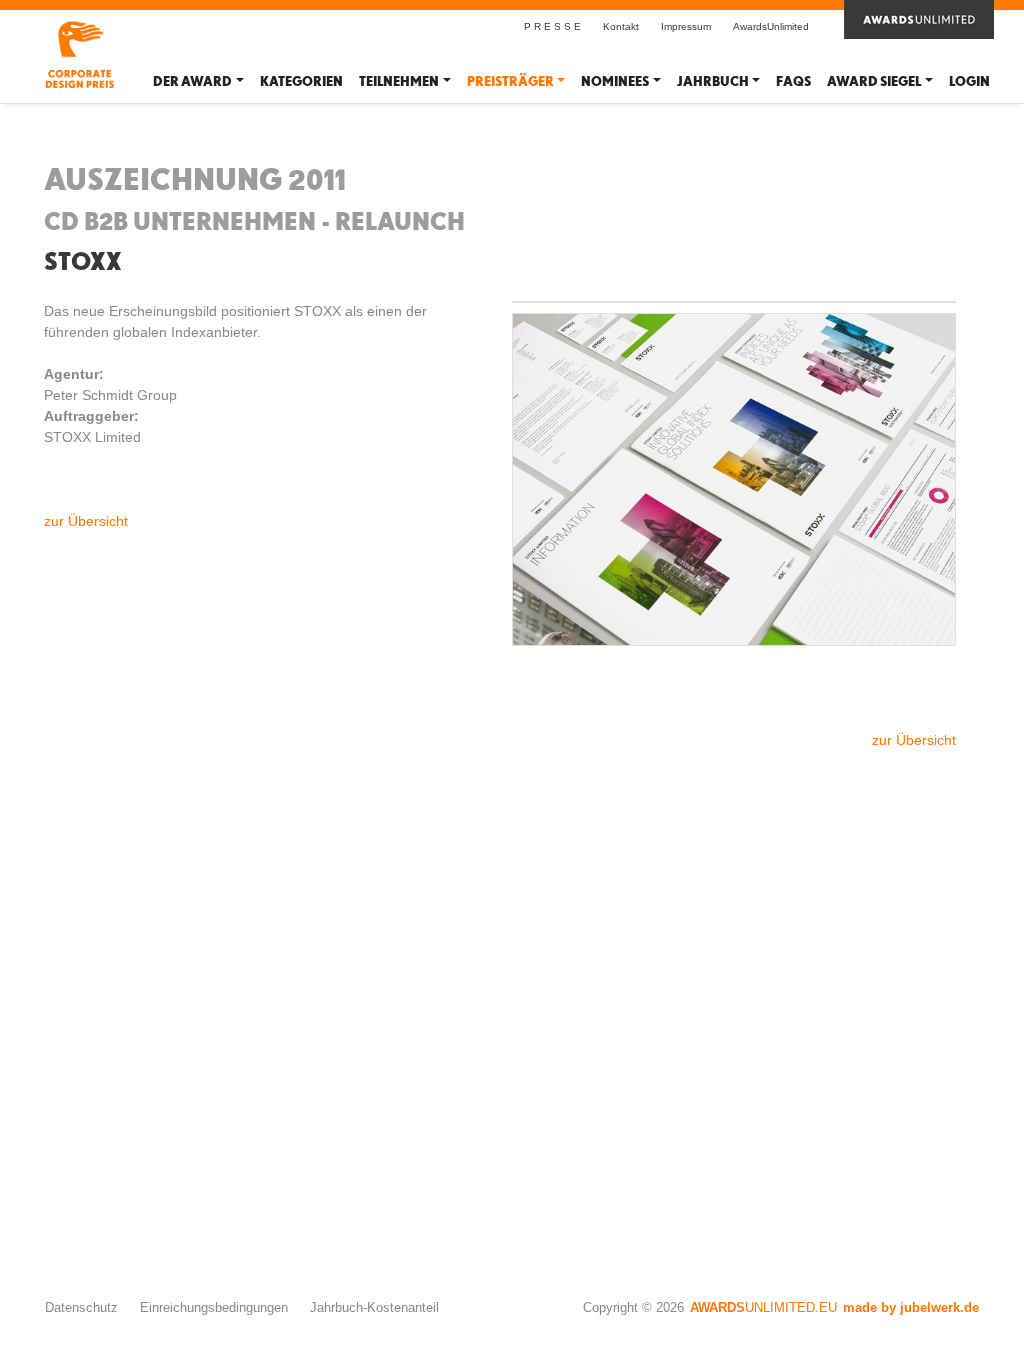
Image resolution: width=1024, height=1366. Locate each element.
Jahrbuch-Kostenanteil (374, 1307)
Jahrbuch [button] (713, 81)
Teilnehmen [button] (399, 81)
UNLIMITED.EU (763, 1307)
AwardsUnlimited (771, 26)
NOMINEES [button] (615, 81)
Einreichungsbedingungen (214, 1307)
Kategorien (301, 81)
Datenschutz (81, 1307)
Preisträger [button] (510, 81)
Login (969, 81)
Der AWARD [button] (192, 81)
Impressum (686, 26)
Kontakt (621, 26)
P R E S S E (552, 26)
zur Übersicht (86, 521)
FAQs (793, 81)
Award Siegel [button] (874, 81)
